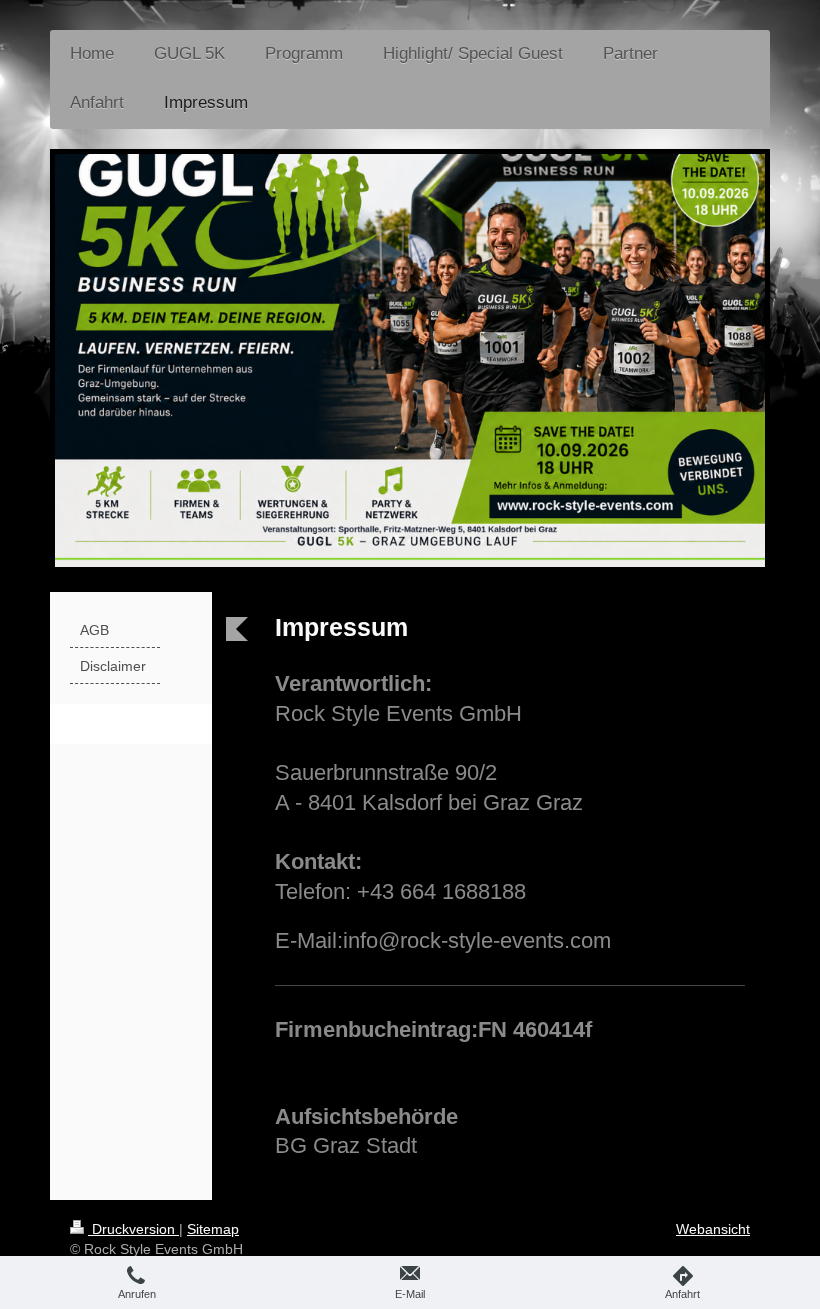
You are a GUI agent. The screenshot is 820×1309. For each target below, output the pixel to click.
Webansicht (713, 1229)
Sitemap (213, 1229)
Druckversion (133, 1229)
